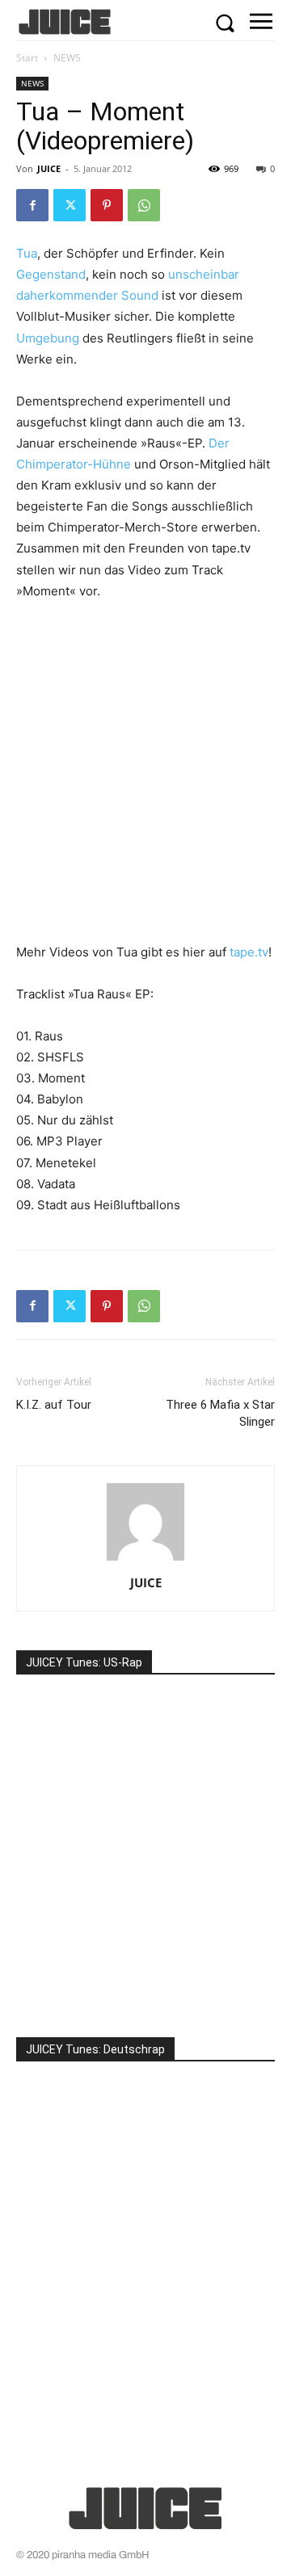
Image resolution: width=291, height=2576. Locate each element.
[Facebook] (32, 205)
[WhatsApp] (144, 205)
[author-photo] (145, 1560)
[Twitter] (70, 205)
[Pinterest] (107, 205)
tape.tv (249, 952)
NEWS (67, 58)
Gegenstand (51, 274)
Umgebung (48, 338)
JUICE (49, 168)
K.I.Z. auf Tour (54, 1405)
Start (27, 58)
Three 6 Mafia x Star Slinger (220, 1413)
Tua (27, 253)
